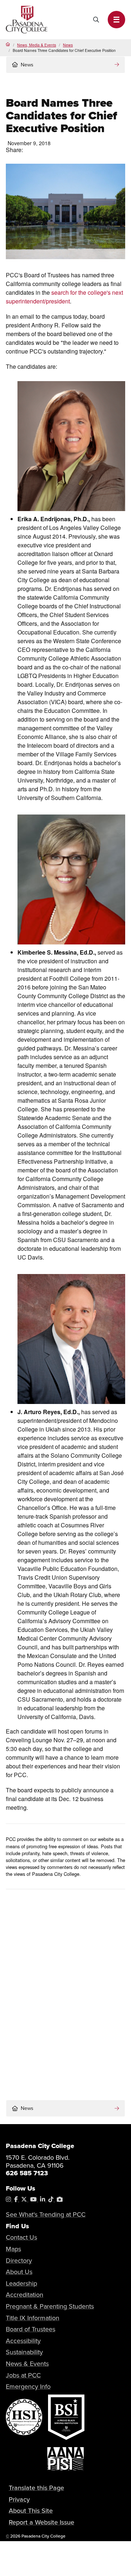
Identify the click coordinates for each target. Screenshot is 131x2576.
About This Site (31, 2511)
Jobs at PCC (23, 2375)
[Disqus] (65, 1992)
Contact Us (21, 2237)
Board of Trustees (31, 2329)
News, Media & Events (37, 45)
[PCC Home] (27, 19)
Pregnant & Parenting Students (50, 2306)
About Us (19, 2272)
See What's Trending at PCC (46, 2214)
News (68, 45)
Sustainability (24, 2352)
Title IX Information (33, 2318)
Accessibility (23, 2341)
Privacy (19, 2499)
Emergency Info (28, 2387)
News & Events (27, 2364)
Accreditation (25, 2295)
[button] (116, 20)
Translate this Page (36, 2488)
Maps (13, 2249)
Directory (19, 2261)
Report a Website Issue (41, 2522)
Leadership (21, 2283)
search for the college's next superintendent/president (64, 297)
